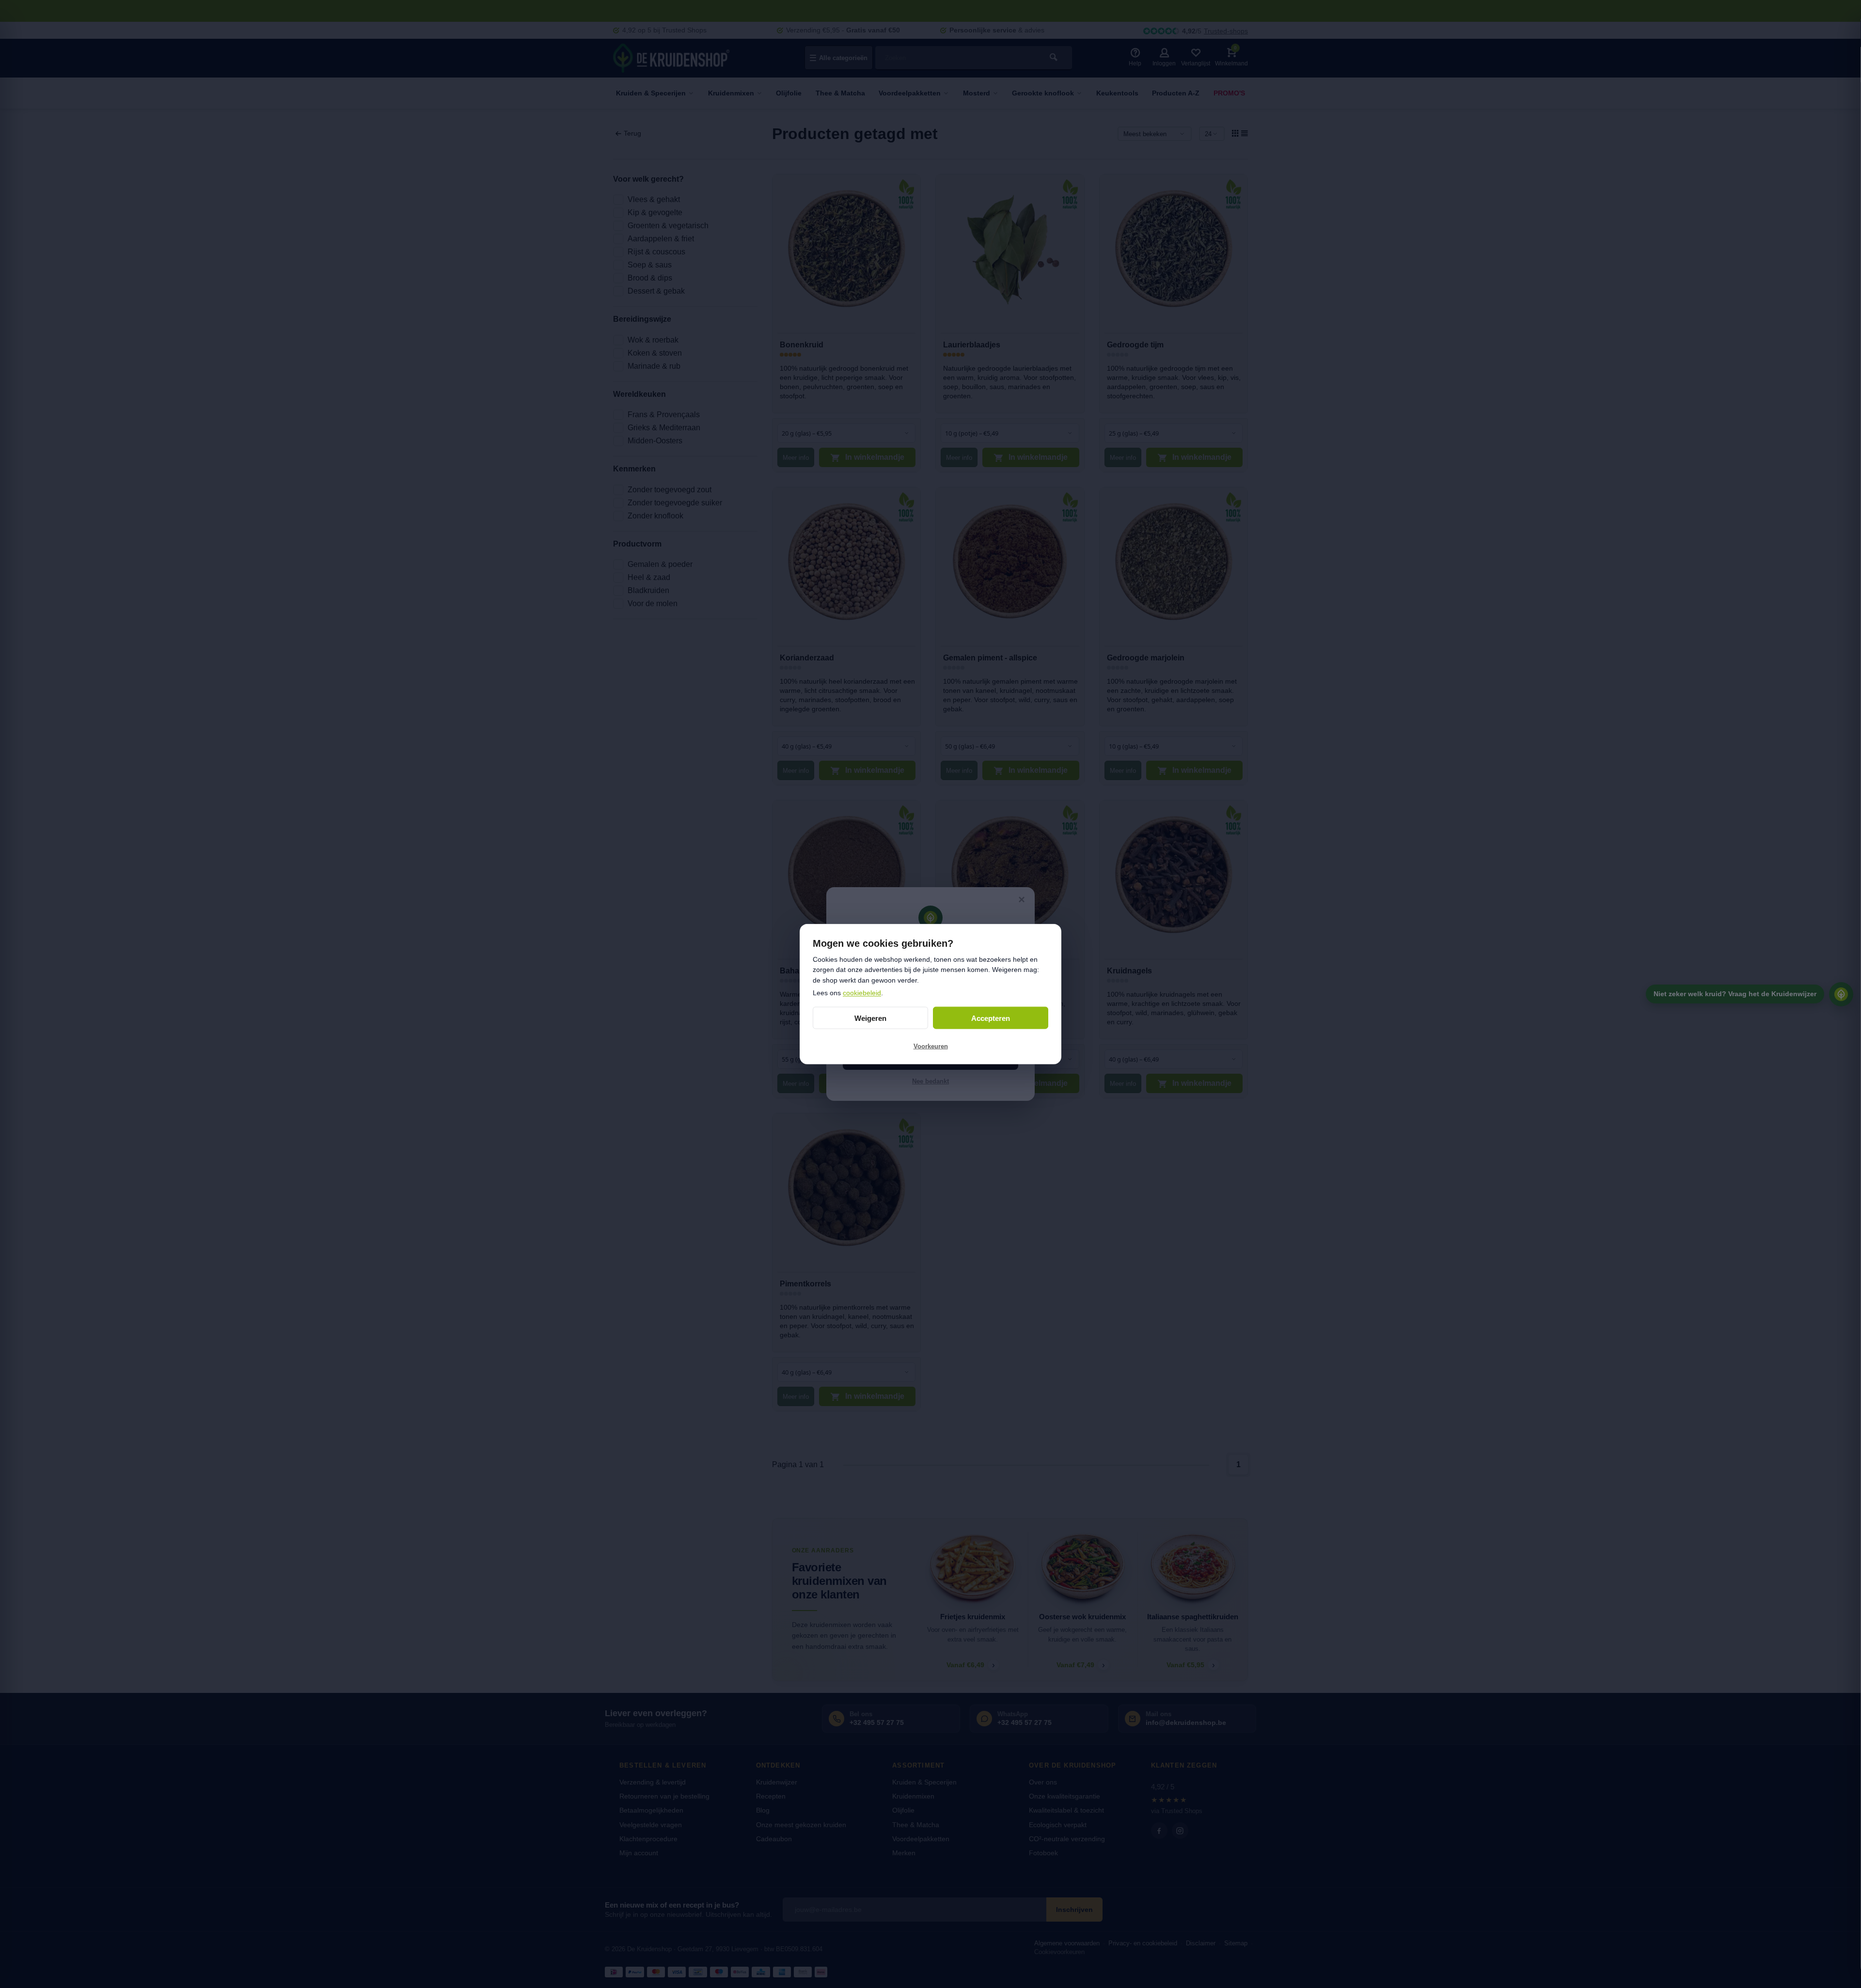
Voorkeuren (931, 1046)
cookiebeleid (862, 992)
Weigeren (870, 1018)
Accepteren (991, 1018)
